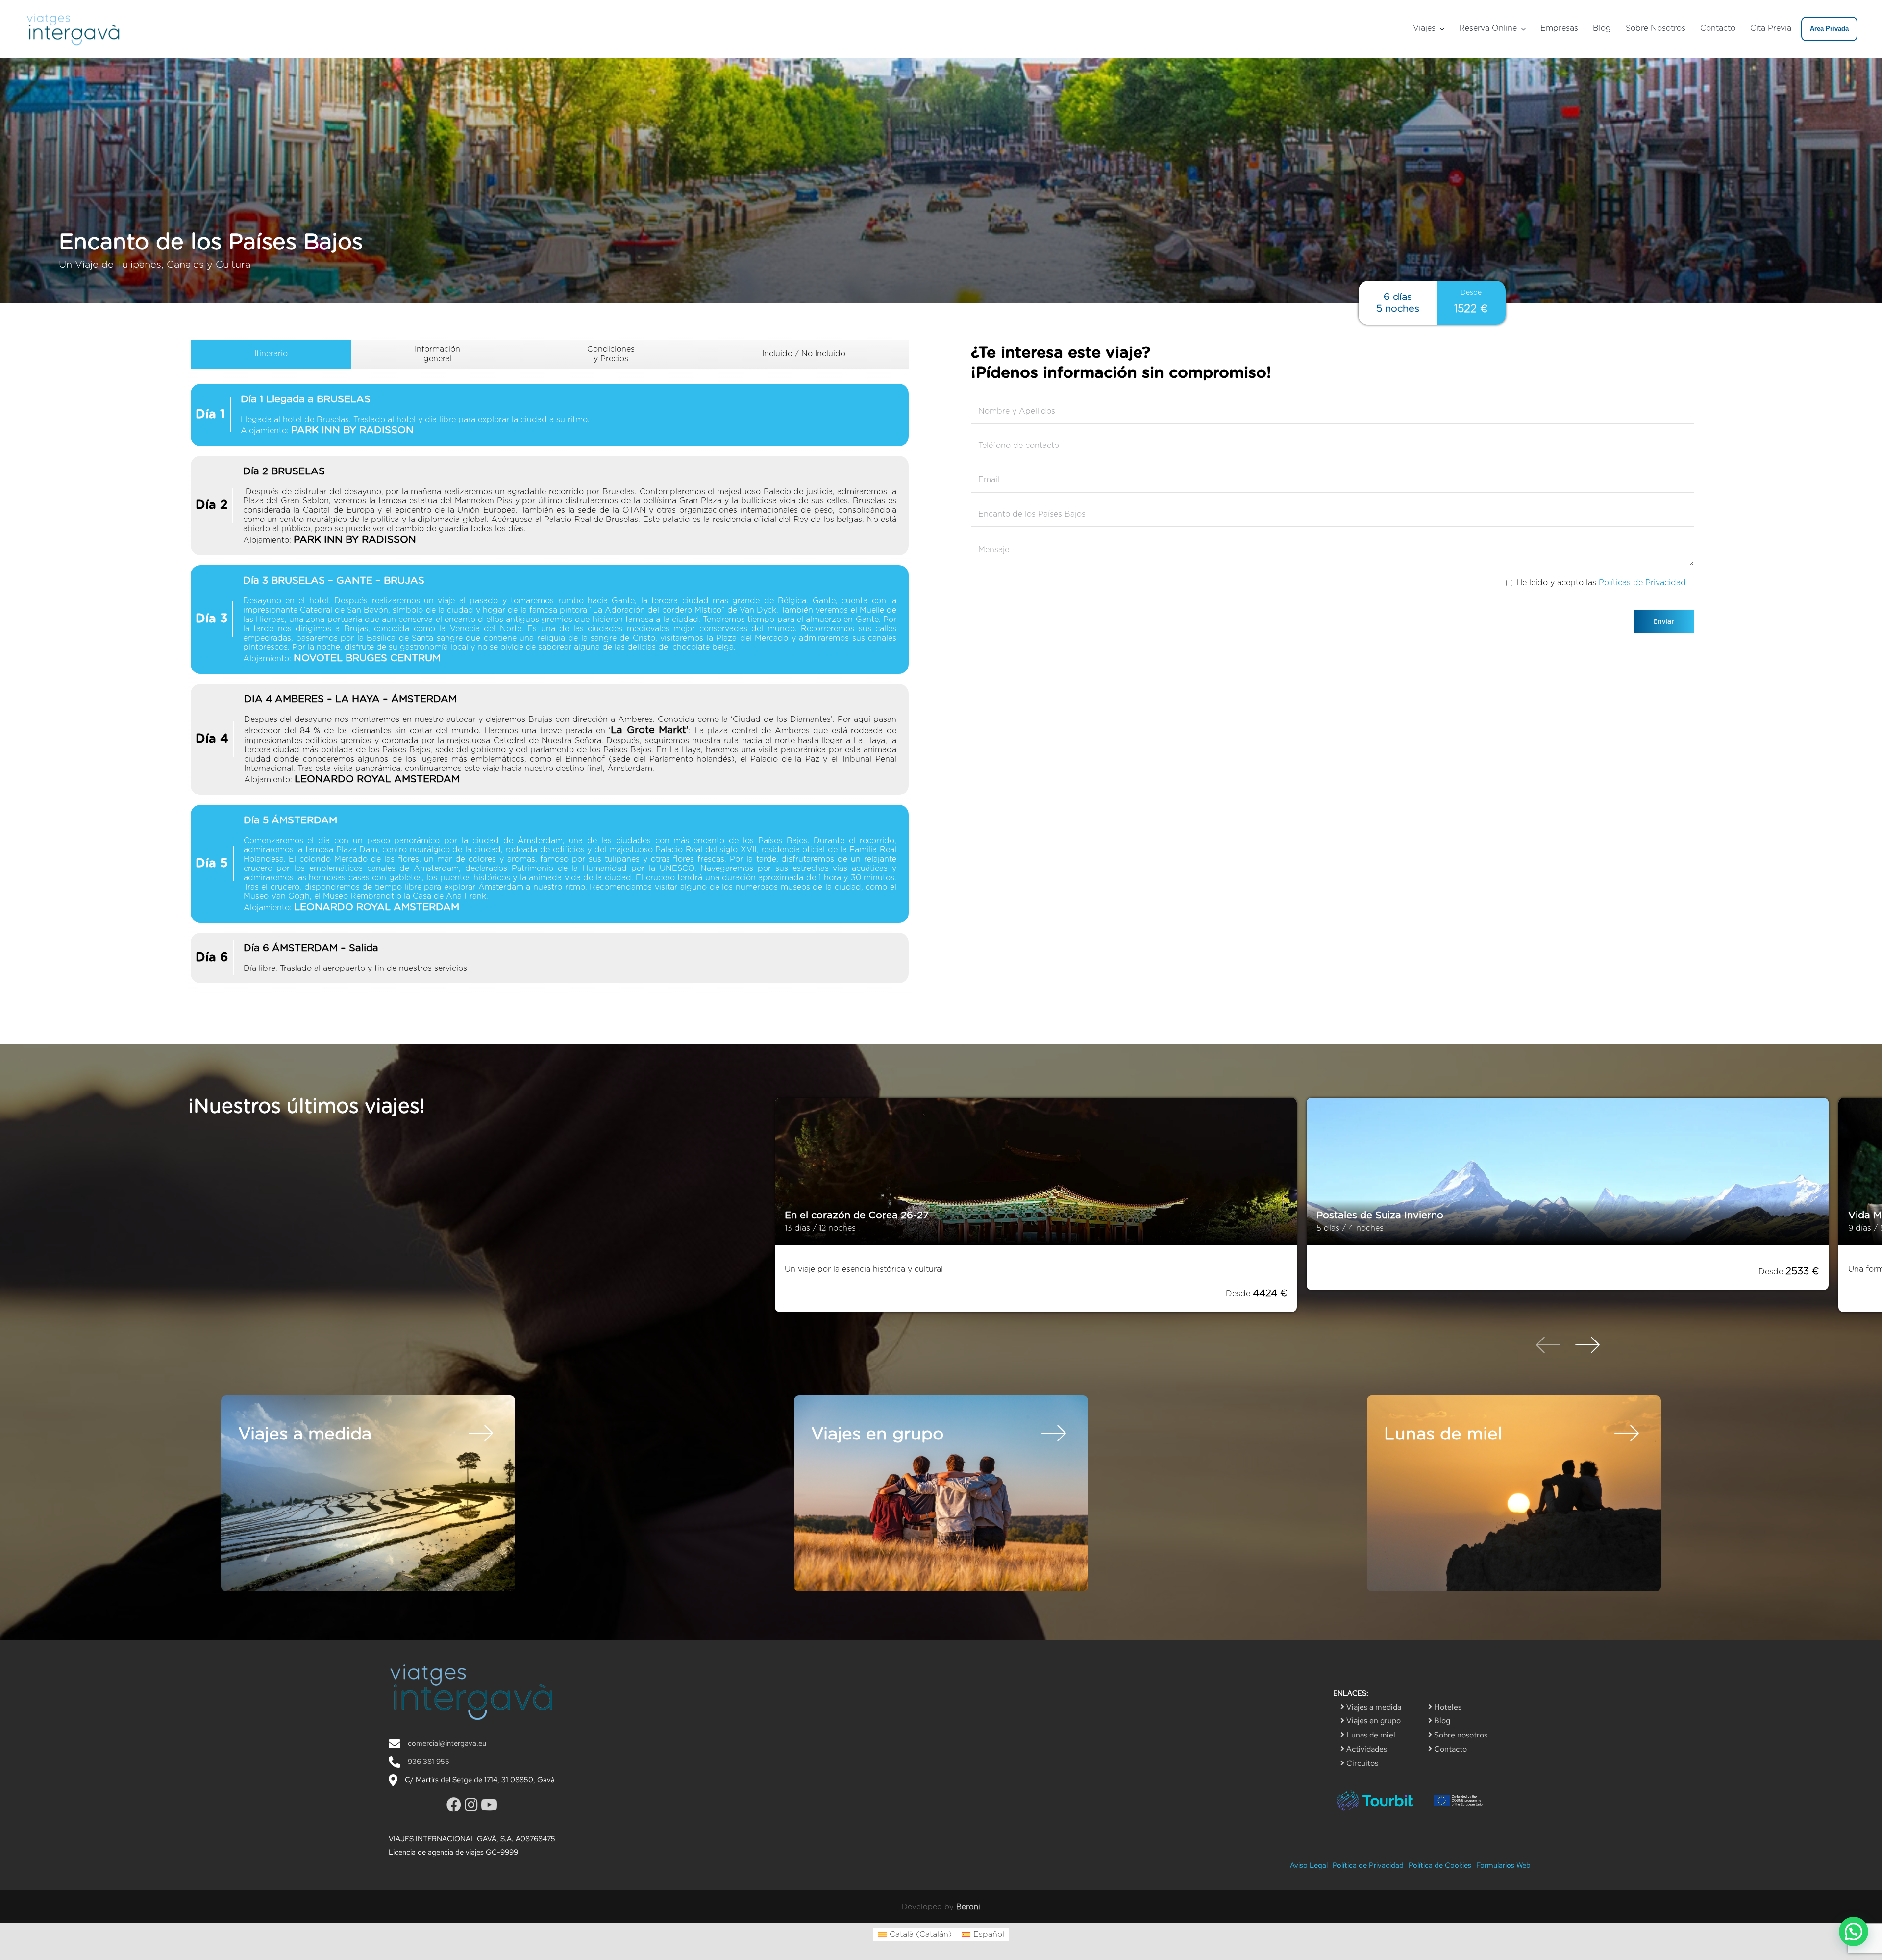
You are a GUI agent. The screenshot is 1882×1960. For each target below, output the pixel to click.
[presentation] (1548, 1346)
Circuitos (1361, 1763)
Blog (1441, 1721)
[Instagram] (473, 1805)
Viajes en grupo (1373, 1721)
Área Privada (1829, 29)
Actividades (1366, 1749)
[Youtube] (489, 1805)
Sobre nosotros (1460, 1735)
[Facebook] (456, 1805)
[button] (1854, 1932)
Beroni (968, 1907)
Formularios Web (1503, 1865)
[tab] (271, 354)
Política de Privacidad (1368, 1865)
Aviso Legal (1309, 1865)
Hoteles (1447, 1707)
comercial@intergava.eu (447, 1743)
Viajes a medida (1373, 1707)
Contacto (1449, 1749)
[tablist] (550, 666)
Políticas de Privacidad (1642, 583)
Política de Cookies (1440, 1865)
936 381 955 (429, 1762)
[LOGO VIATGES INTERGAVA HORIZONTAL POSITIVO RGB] (74, 14)
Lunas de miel (1370, 1735)
